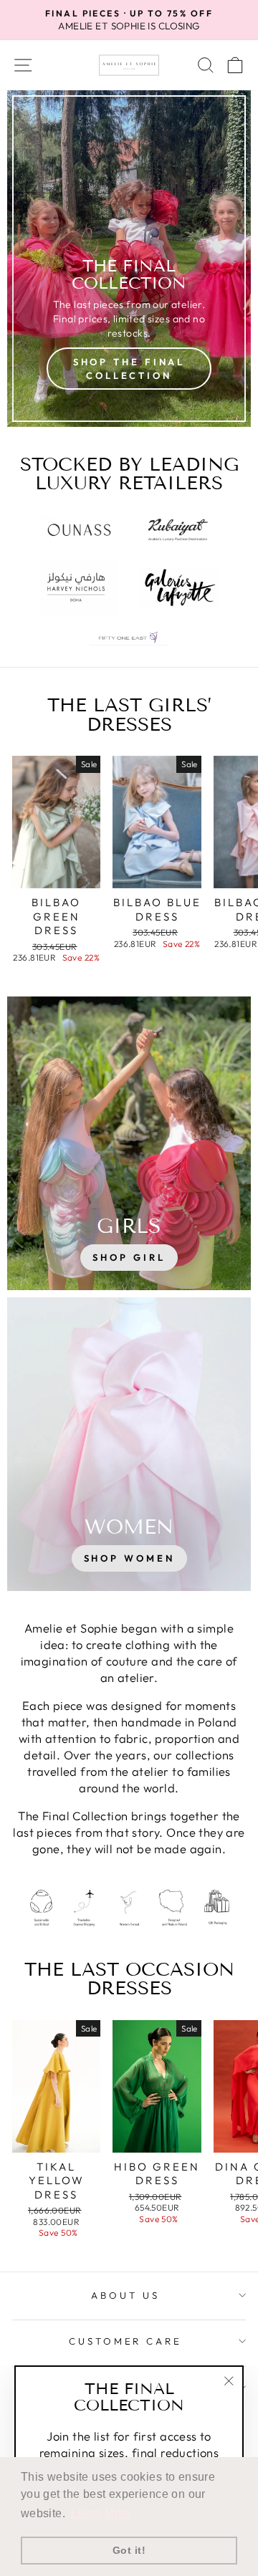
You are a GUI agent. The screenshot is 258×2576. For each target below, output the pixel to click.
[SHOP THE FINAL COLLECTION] (129, 259)
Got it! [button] (129, 2550)
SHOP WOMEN (129, 1558)
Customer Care (126, 2341)
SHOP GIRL (129, 1257)
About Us (125, 2295)
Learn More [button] (101, 2513)
